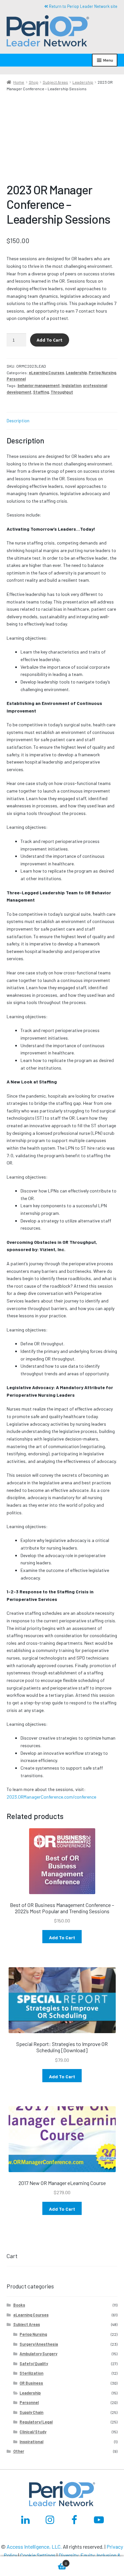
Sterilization (31, 2373)
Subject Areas (55, 82)
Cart (34, 2561)
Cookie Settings (38, 2555)
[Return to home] (42, 32)
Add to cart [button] (62, 1937)
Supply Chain (31, 2412)
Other (19, 2451)
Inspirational (31, 2442)
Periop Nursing (102, 373)
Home (19, 82)
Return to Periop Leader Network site (83, 6)
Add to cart (50, 340)
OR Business (31, 2383)
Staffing (41, 392)
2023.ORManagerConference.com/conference (51, 1797)
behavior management (39, 385)
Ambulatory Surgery (38, 2354)
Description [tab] (18, 420)
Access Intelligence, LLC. (34, 2547)
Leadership (83, 82)
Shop (34, 82)
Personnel (16, 379)
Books (19, 2305)
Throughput (62, 392)
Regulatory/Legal (36, 2422)
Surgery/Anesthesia (39, 2344)
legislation (71, 385)
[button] (48, 32)
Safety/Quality (34, 2364)
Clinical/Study (33, 2432)
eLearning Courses (46, 373)
